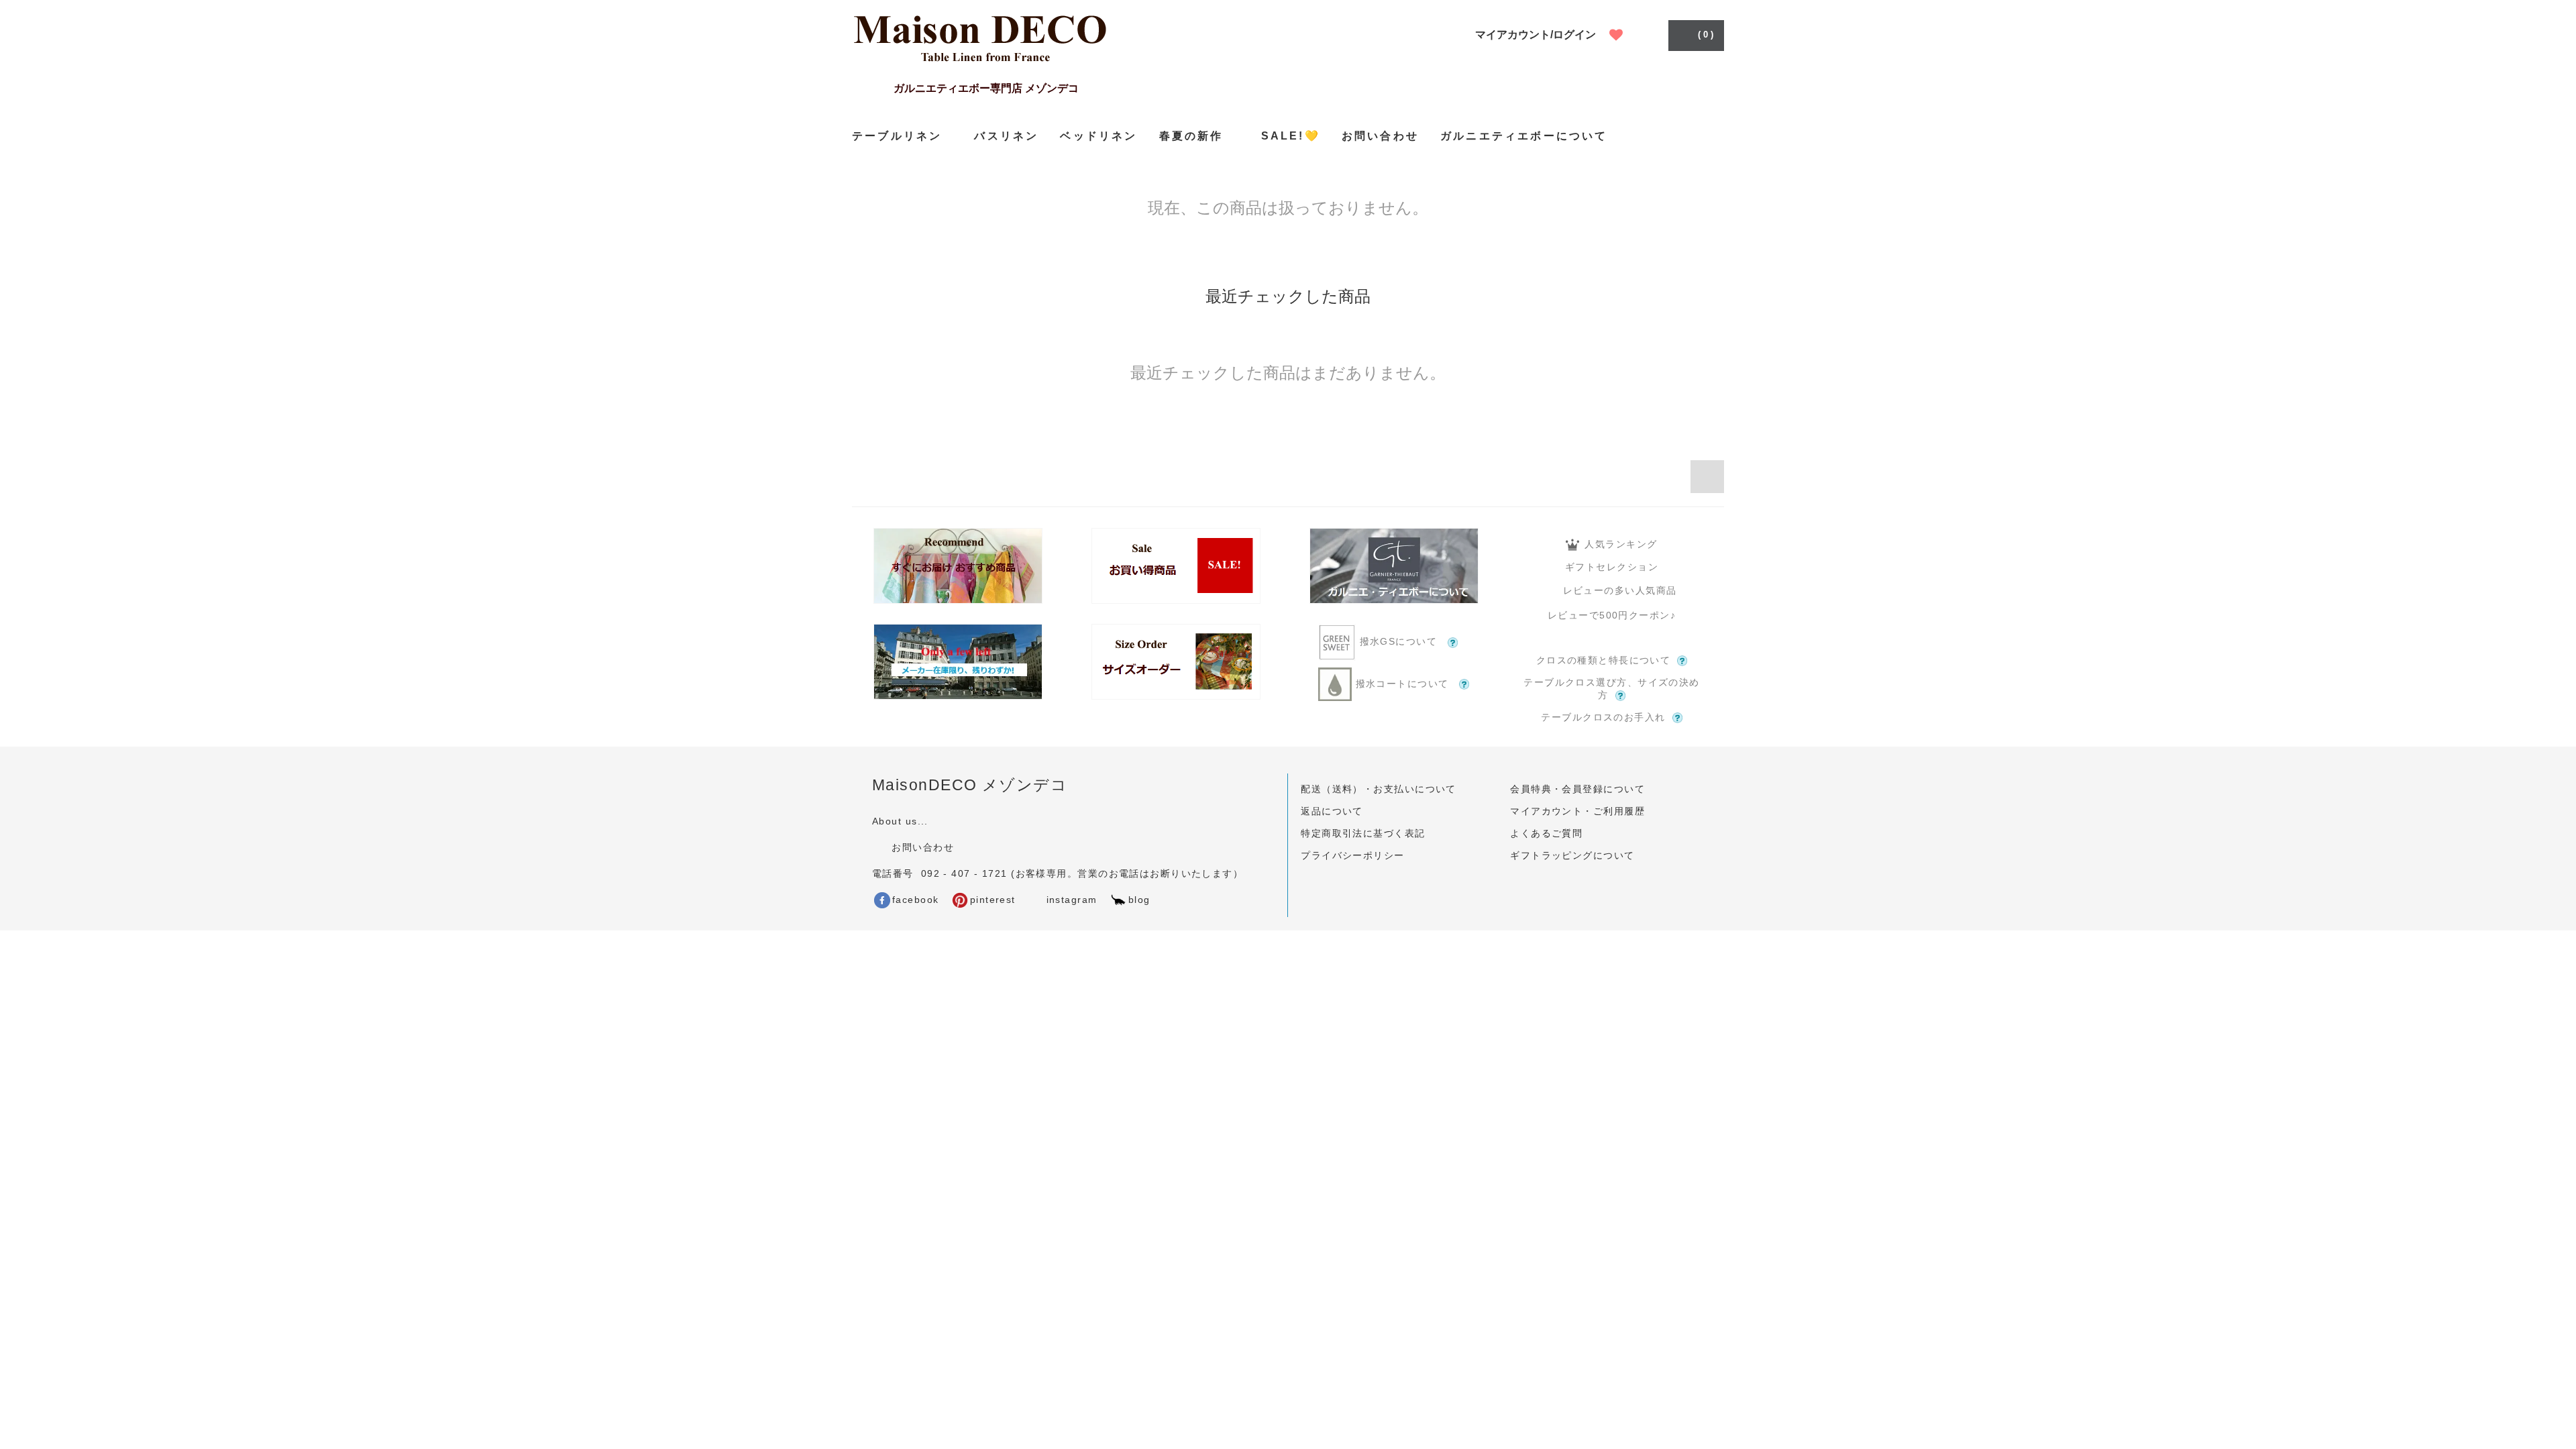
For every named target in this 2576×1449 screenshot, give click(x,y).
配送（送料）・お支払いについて (1379, 789)
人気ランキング (1621, 544)
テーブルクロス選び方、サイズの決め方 (1611, 689)
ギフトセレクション (1612, 567)
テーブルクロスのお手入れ (1603, 717)
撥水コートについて (1402, 684)
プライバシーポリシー (1352, 855)
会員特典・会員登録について (1577, 789)
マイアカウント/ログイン (1536, 35)
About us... (900, 821)
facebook (916, 900)
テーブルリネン (897, 136)
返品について (1332, 811)
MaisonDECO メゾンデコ (970, 785)
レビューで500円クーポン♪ (1612, 615)
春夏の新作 (1191, 136)
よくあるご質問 (1546, 833)
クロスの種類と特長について (1604, 660)
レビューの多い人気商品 (1620, 590)
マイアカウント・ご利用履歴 (1577, 811)
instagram (1070, 900)
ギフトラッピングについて (1572, 855)
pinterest (993, 900)
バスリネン (1006, 136)
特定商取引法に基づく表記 (1363, 833)
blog (1139, 900)
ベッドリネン (1098, 136)
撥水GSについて (1398, 642)
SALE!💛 (1291, 136)
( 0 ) (1706, 35)
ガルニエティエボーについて (1524, 136)
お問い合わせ (1380, 136)
